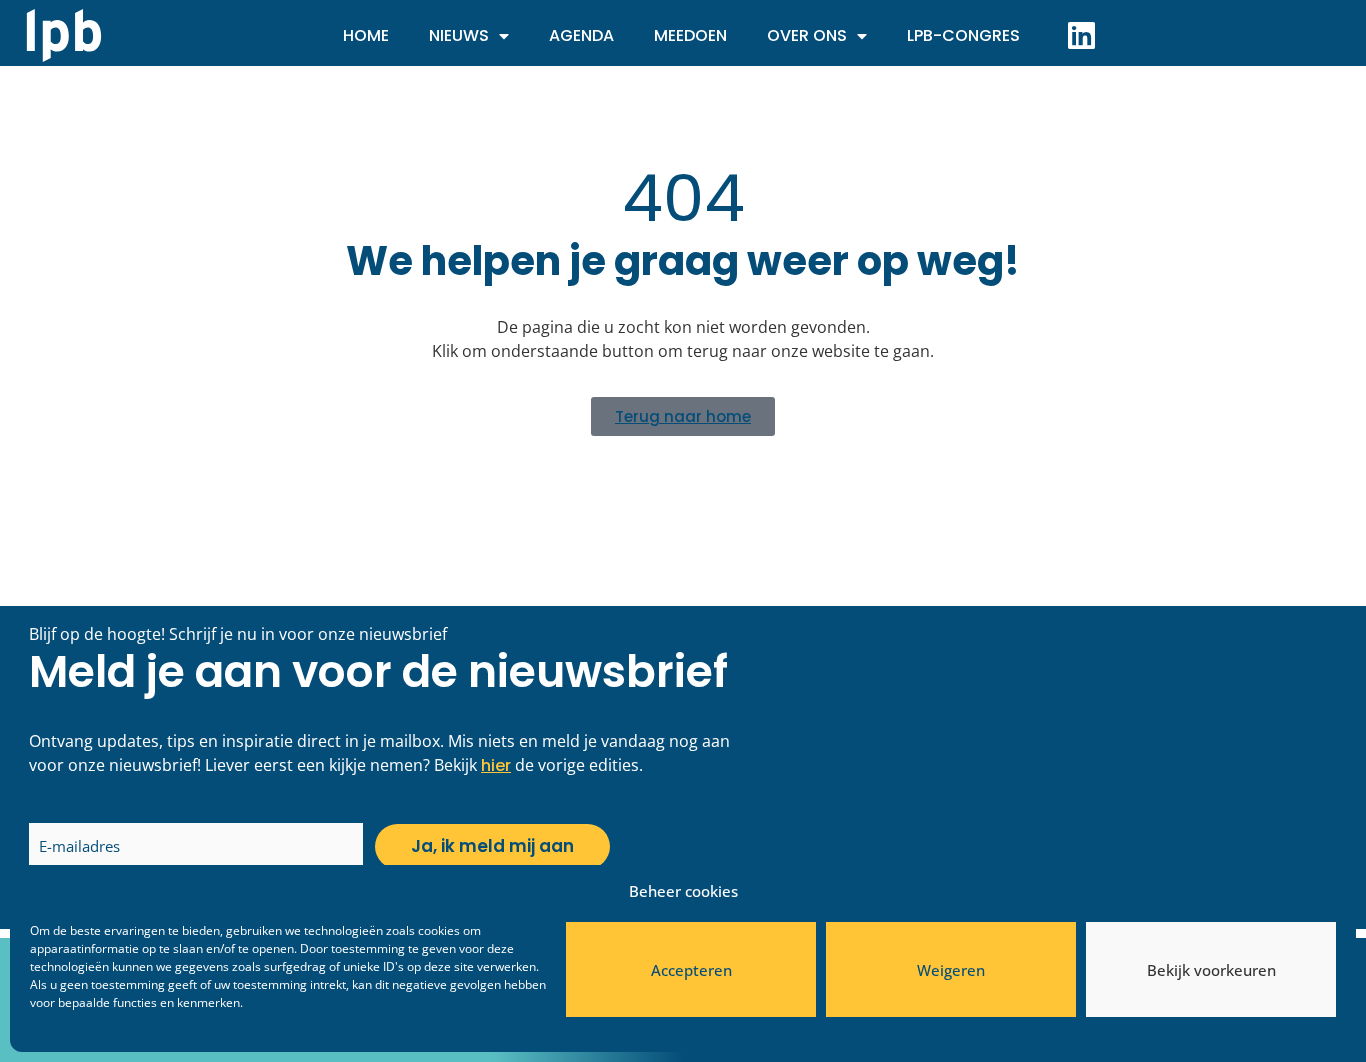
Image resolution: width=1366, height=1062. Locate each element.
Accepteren (691, 970)
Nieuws (459, 35)
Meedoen (690, 35)
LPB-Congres (963, 35)
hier (496, 765)
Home (366, 35)
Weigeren (951, 970)
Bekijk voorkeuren (1211, 970)
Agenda (581, 35)
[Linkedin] (1081, 35)
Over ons (807, 35)
